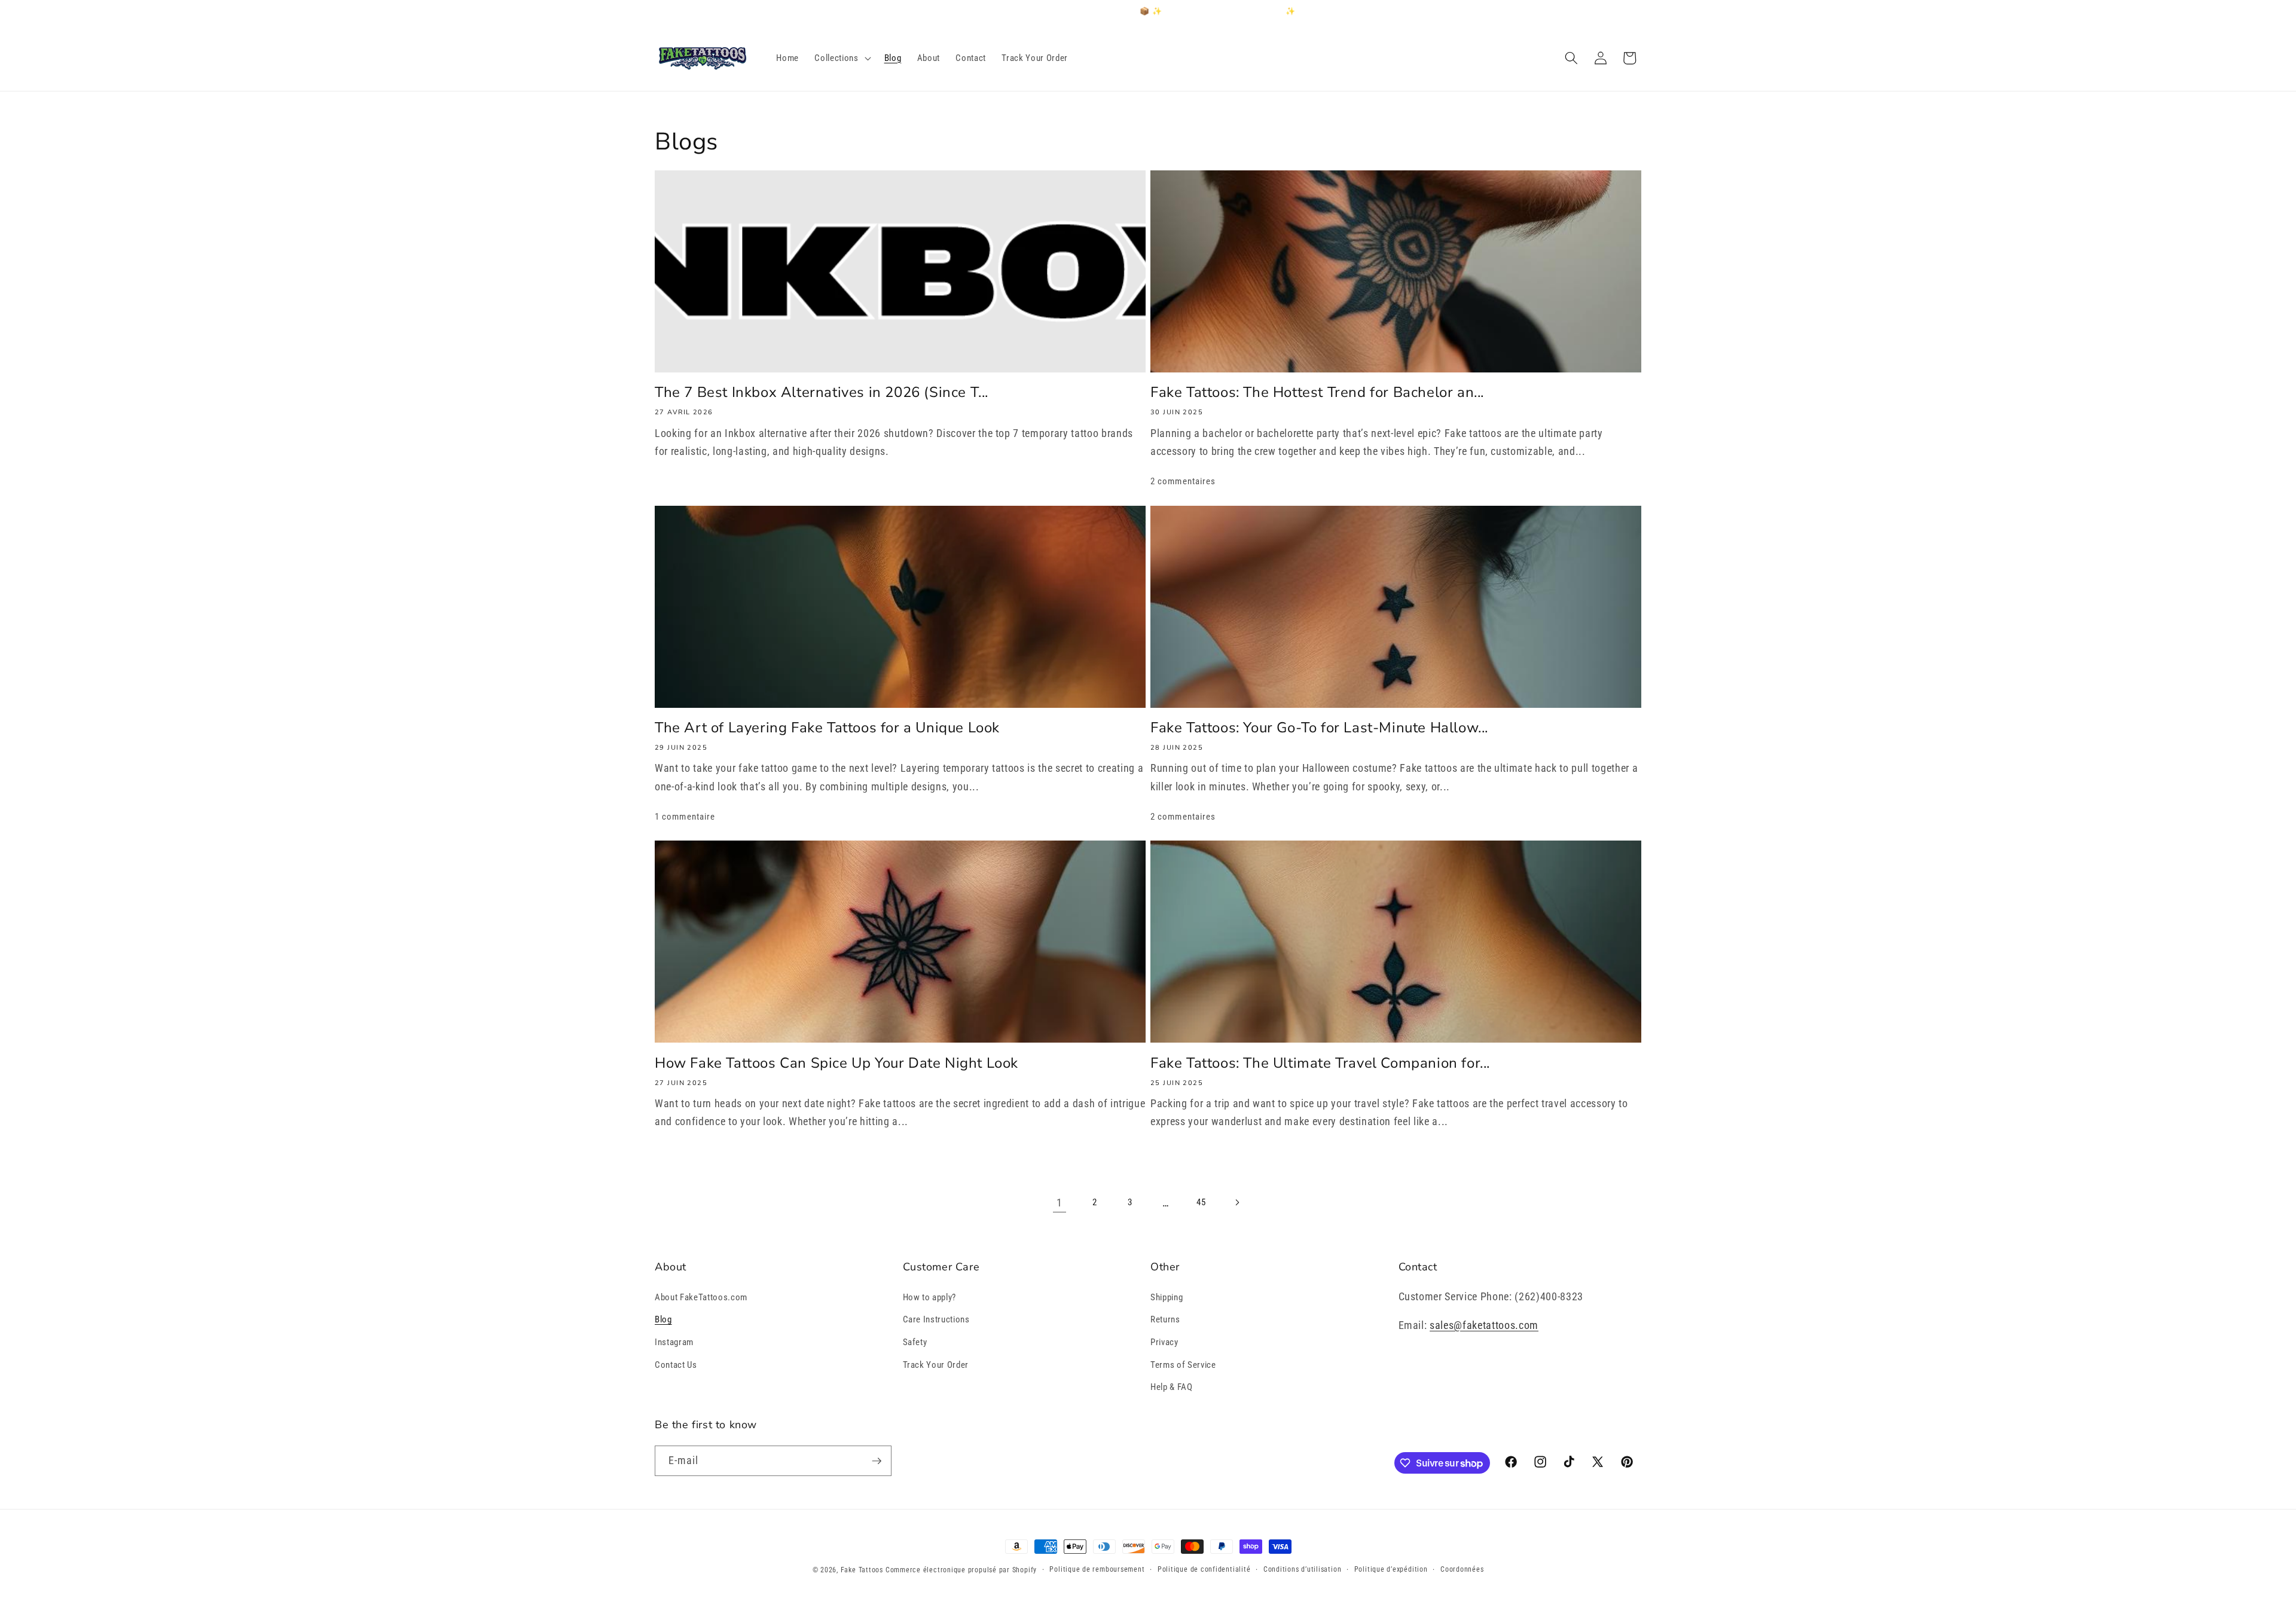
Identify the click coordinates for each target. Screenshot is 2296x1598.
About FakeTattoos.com (701, 1297)
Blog (663, 1319)
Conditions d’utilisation (1302, 1569)
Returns (1165, 1319)
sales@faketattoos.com (1484, 1325)
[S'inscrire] (877, 1461)
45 (1201, 1202)
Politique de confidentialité (1204, 1569)
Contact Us (676, 1365)
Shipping (1167, 1297)
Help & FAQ (1172, 1387)
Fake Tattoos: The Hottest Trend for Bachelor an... (1317, 392)
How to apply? (930, 1297)
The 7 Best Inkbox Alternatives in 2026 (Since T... (822, 392)
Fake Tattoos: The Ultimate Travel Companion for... (1320, 1063)
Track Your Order (936, 1365)
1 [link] (1060, 1203)
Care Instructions (936, 1319)
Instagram (674, 1342)
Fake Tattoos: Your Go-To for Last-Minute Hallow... (1319, 728)
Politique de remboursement (1097, 1569)
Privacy (1164, 1342)
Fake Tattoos (862, 1570)
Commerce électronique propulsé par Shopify (961, 1570)
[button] (841, 58)
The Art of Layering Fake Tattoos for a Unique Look (827, 728)
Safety (915, 1342)
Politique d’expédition (1391, 1569)
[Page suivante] (1236, 1203)
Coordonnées (1462, 1569)
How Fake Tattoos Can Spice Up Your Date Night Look (836, 1063)
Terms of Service (1183, 1365)
